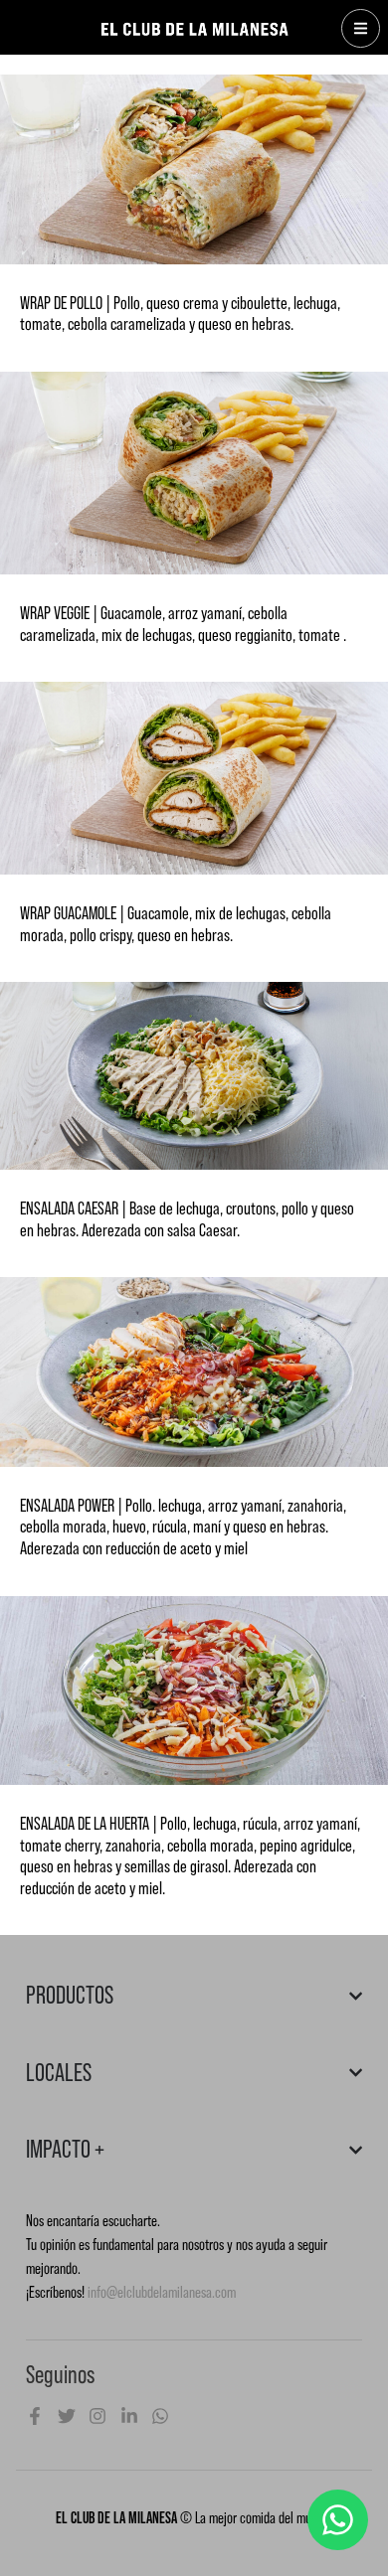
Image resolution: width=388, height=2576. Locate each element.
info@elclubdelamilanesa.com (162, 2292)
